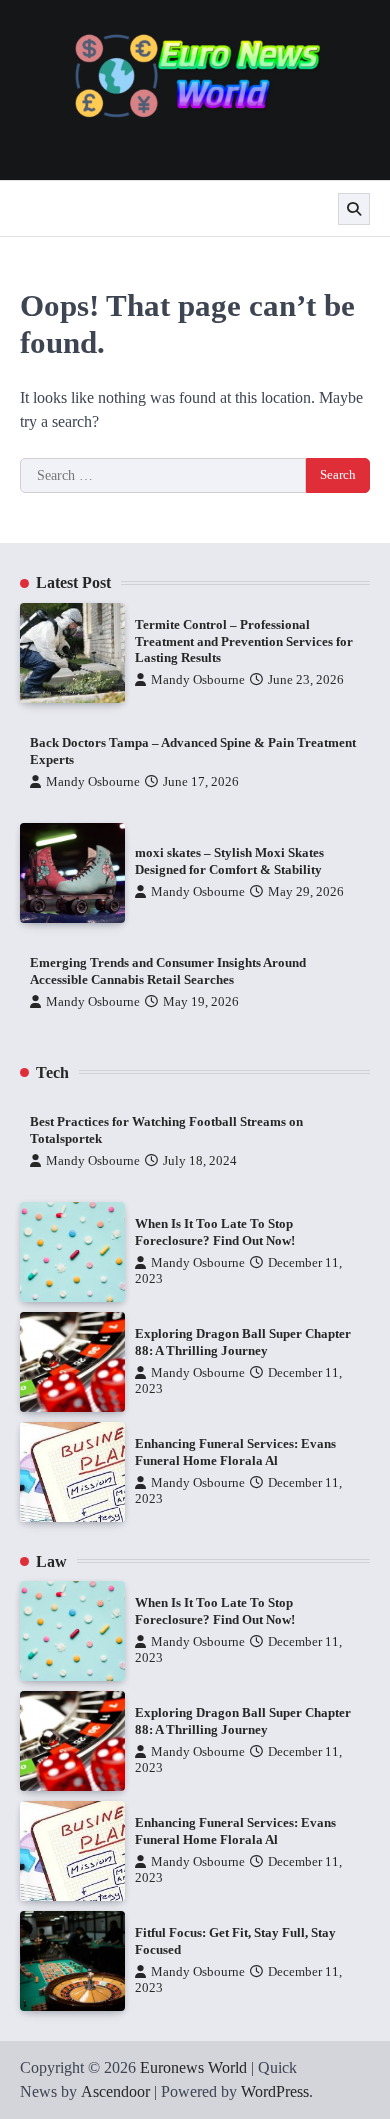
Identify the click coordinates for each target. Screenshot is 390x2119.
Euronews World (193, 2067)
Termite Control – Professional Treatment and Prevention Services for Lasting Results (244, 641)
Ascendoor (115, 2091)
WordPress (275, 2091)
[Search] (354, 209)
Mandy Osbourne (198, 680)
